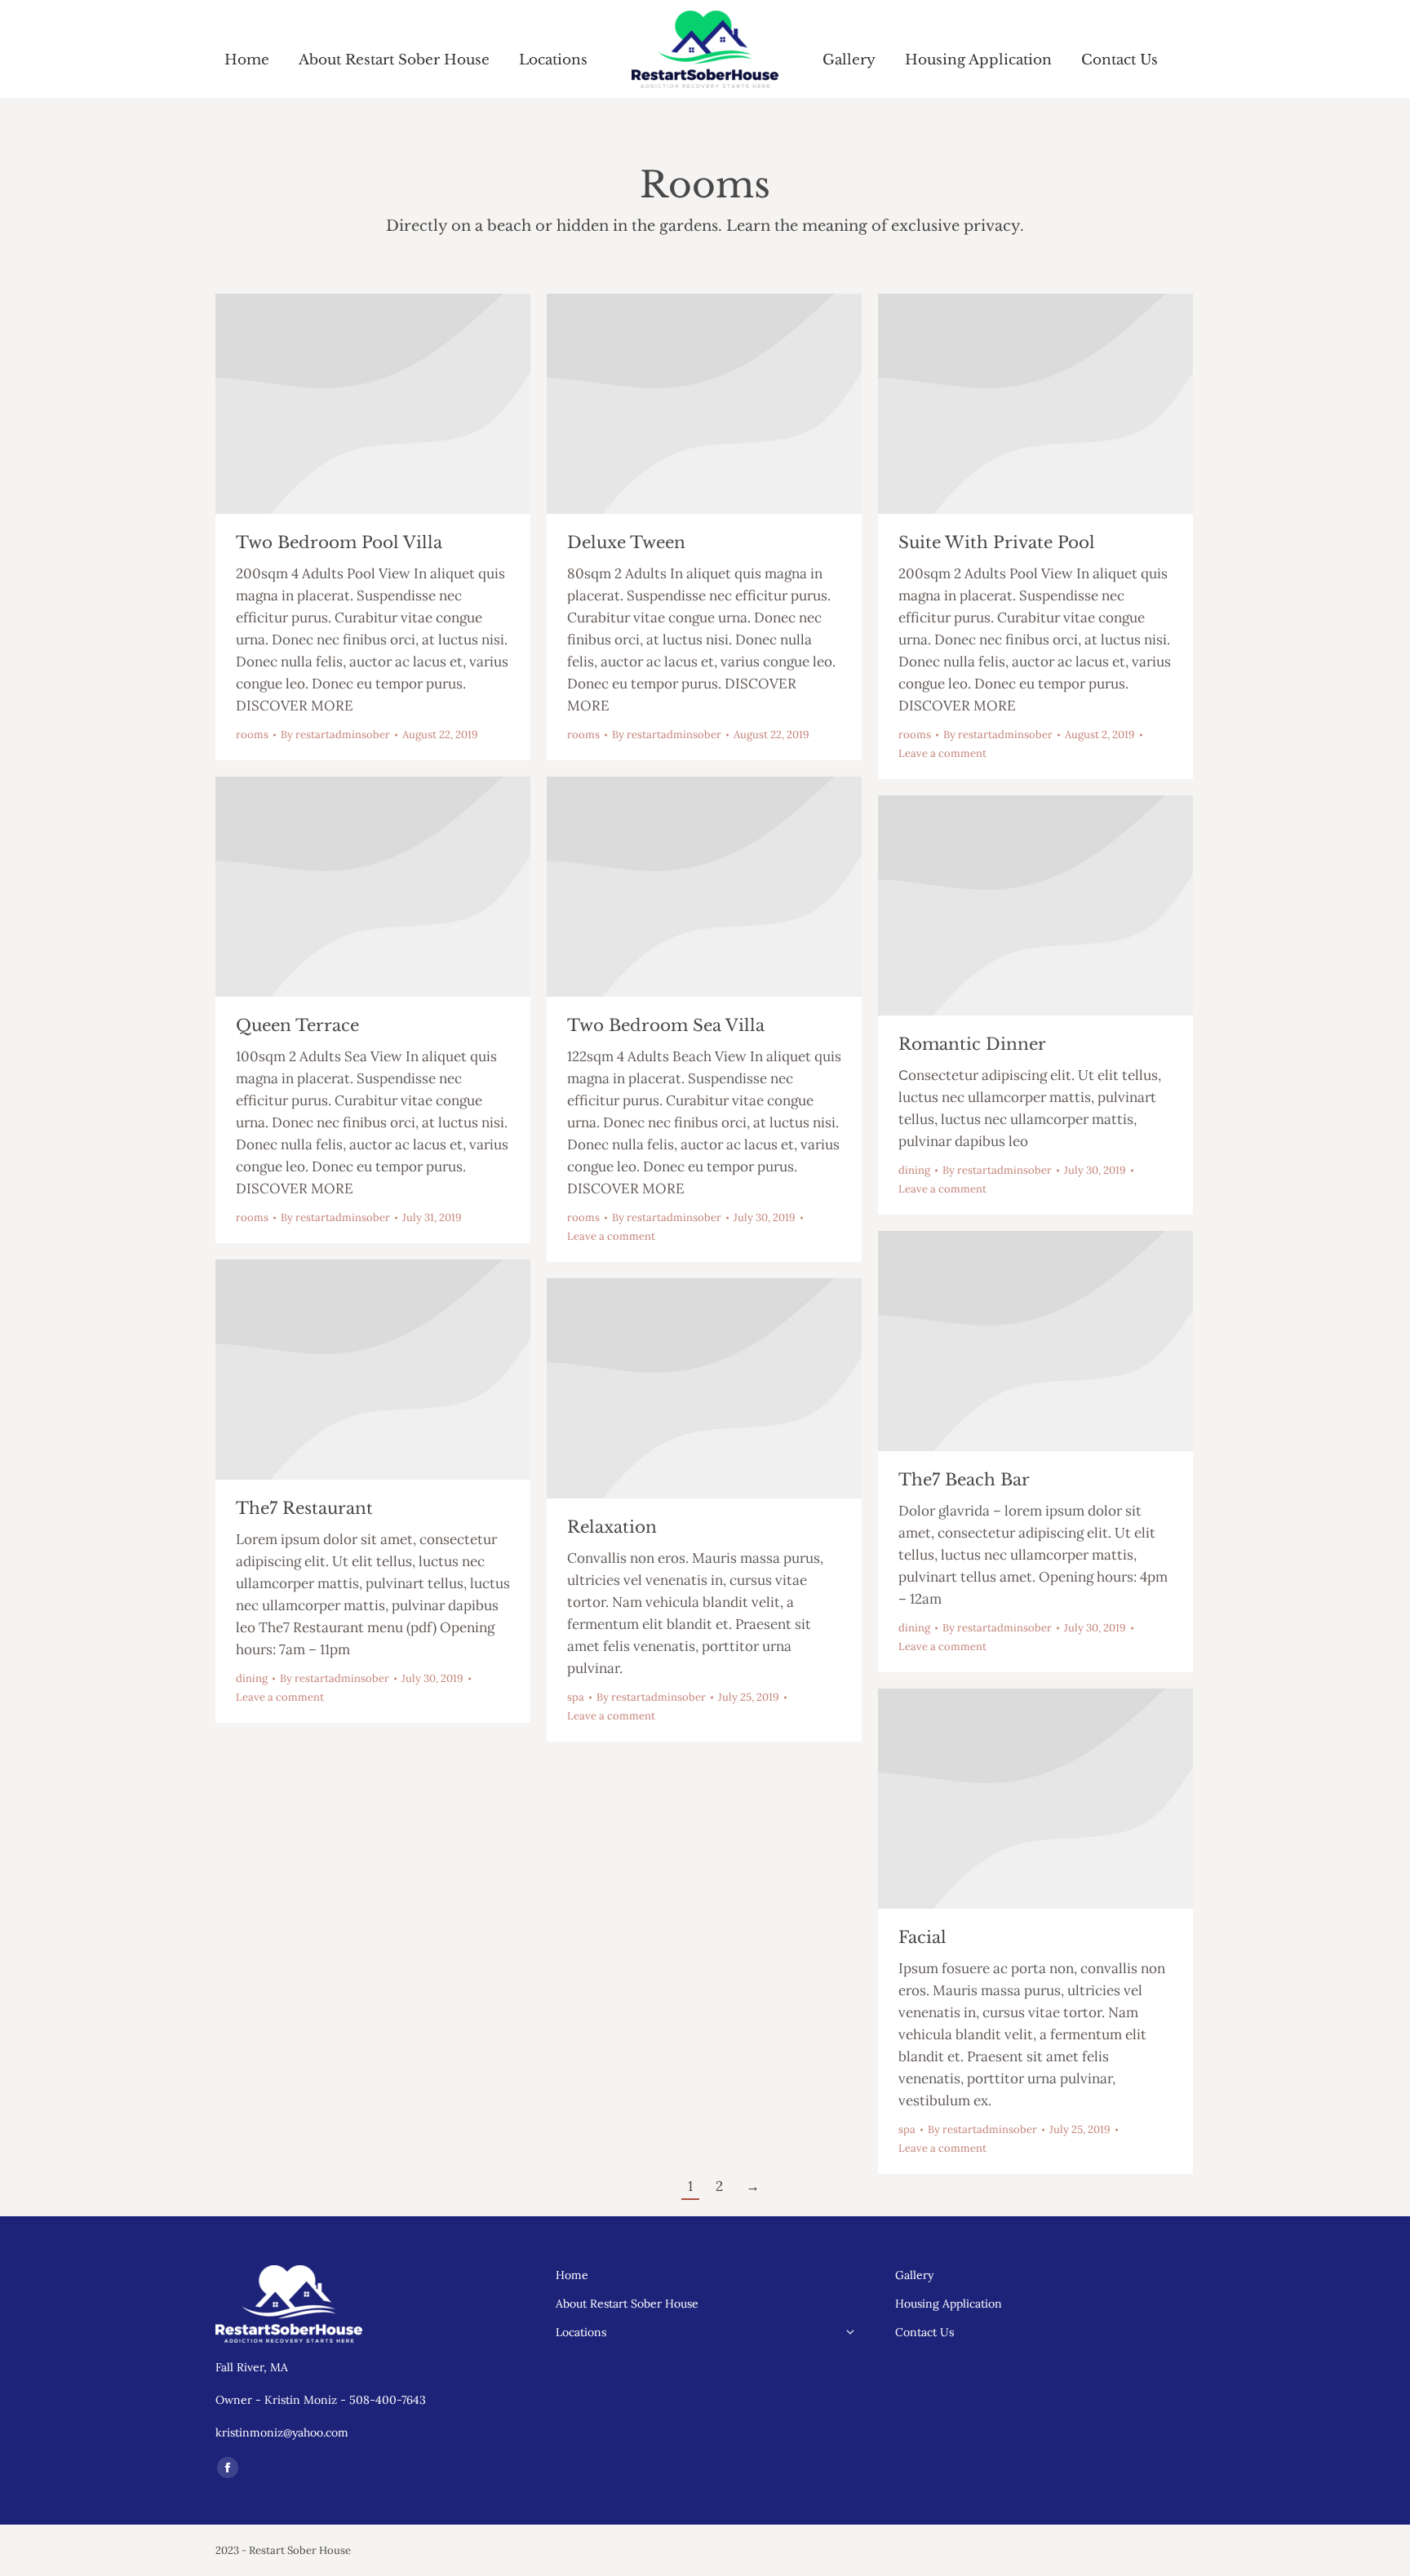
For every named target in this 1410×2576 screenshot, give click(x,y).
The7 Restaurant (304, 1508)
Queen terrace (297, 1025)
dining (914, 1170)
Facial (922, 1937)
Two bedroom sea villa (666, 1025)
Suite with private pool (997, 542)
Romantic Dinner (972, 1044)
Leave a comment (942, 753)
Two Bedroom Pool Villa (339, 542)
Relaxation (612, 1527)
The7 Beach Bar (964, 1480)
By (335, 735)
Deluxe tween (626, 542)
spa (576, 1697)
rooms (252, 735)
